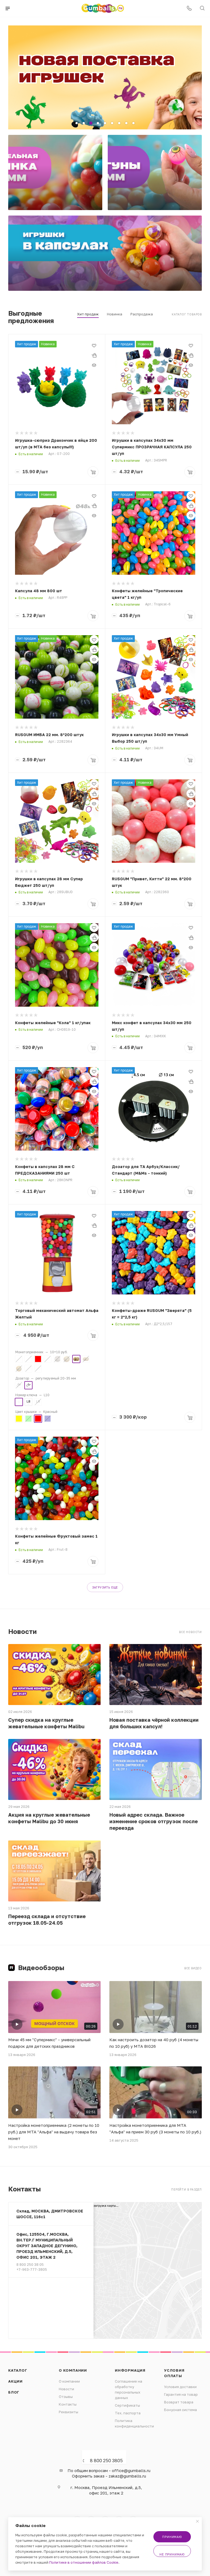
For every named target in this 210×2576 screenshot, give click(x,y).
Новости (66, 2389)
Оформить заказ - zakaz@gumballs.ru (109, 2476)
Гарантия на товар (181, 2394)
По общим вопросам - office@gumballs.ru (109, 2470)
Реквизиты (68, 2412)
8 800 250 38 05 (30, 2264)
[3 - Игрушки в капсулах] (105, 253)
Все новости (190, 1632)
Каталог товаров (187, 314)
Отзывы (66, 2397)
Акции (15, 2381)
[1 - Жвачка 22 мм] (55, 172)
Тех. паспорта (128, 2413)
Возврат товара (179, 2402)
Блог (14, 2392)
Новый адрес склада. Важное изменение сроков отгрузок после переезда (154, 1821)
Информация (130, 2370)
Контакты (68, 2404)
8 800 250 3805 (106, 2461)
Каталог (18, 2370)
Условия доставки (180, 2387)
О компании (73, 2370)
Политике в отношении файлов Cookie (84, 2562)
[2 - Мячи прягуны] (155, 172)
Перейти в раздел (186, 2189)
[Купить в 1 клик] (94, 355)
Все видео (193, 1968)
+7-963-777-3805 (32, 2269)
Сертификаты (127, 2405)
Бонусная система (180, 2410)
